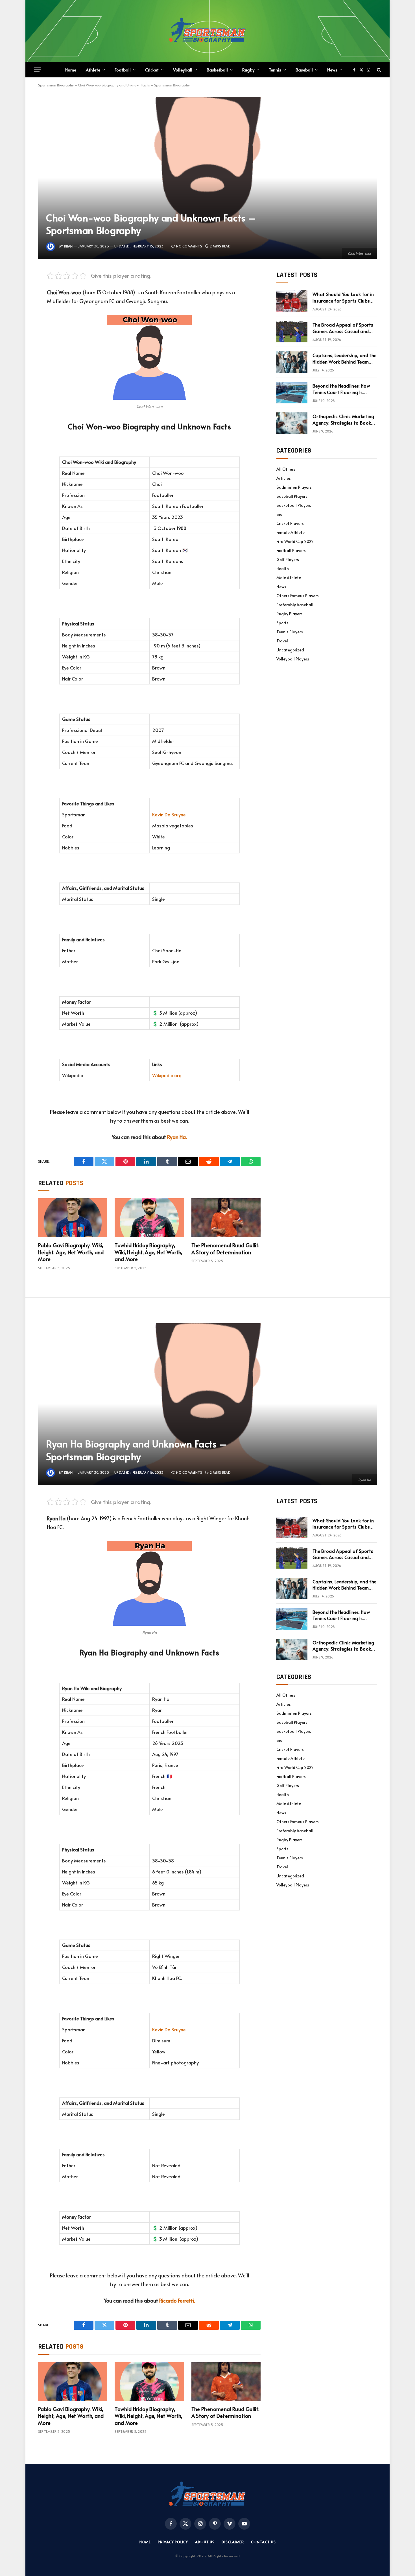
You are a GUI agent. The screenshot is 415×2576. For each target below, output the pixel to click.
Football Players (291, 550)
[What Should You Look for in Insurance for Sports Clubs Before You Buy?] (292, 301)
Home (71, 70)
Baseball (304, 70)
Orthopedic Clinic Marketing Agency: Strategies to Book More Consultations (343, 419)
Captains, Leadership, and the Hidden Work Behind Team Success (344, 358)
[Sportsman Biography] (207, 31)
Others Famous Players (298, 596)
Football (123, 70)
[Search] (378, 70)
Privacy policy (173, 2542)
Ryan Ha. (177, 1137)
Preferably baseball (295, 605)
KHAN (68, 246)
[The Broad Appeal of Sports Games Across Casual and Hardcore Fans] (292, 332)
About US (205, 2542)
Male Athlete (289, 578)
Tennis (275, 70)
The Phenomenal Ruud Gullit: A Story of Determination (226, 1249)
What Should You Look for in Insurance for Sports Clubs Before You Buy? (343, 297)
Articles (284, 478)
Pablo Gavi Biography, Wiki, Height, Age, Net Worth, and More (71, 1252)
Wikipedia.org (167, 1075)
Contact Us (263, 2542)
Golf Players (288, 559)
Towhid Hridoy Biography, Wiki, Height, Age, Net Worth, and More (148, 1252)
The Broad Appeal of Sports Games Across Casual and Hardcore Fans (343, 328)
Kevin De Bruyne (169, 815)
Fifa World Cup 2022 (295, 541)
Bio (279, 514)
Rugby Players (290, 614)
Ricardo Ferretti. (177, 2300)
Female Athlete (290, 532)
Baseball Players (292, 496)
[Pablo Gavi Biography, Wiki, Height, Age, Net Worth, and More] (73, 1218)
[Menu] (38, 70)
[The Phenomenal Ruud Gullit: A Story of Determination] (226, 1218)
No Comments (189, 246)
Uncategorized (290, 650)
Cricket (152, 70)
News (332, 70)
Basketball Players (294, 505)
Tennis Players (290, 632)
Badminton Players (294, 487)
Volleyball (183, 70)
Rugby (248, 70)
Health (283, 569)
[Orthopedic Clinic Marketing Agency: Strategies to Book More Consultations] (292, 423)
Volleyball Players (293, 659)
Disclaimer (233, 2542)
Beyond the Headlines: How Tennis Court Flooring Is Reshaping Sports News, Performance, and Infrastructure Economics (341, 389)
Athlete (93, 70)
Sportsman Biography (56, 85)
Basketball (217, 70)
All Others (286, 469)
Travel (282, 641)
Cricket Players (290, 523)
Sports (282, 623)
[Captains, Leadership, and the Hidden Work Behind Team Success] (292, 362)
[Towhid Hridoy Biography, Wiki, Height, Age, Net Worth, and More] (149, 1218)
